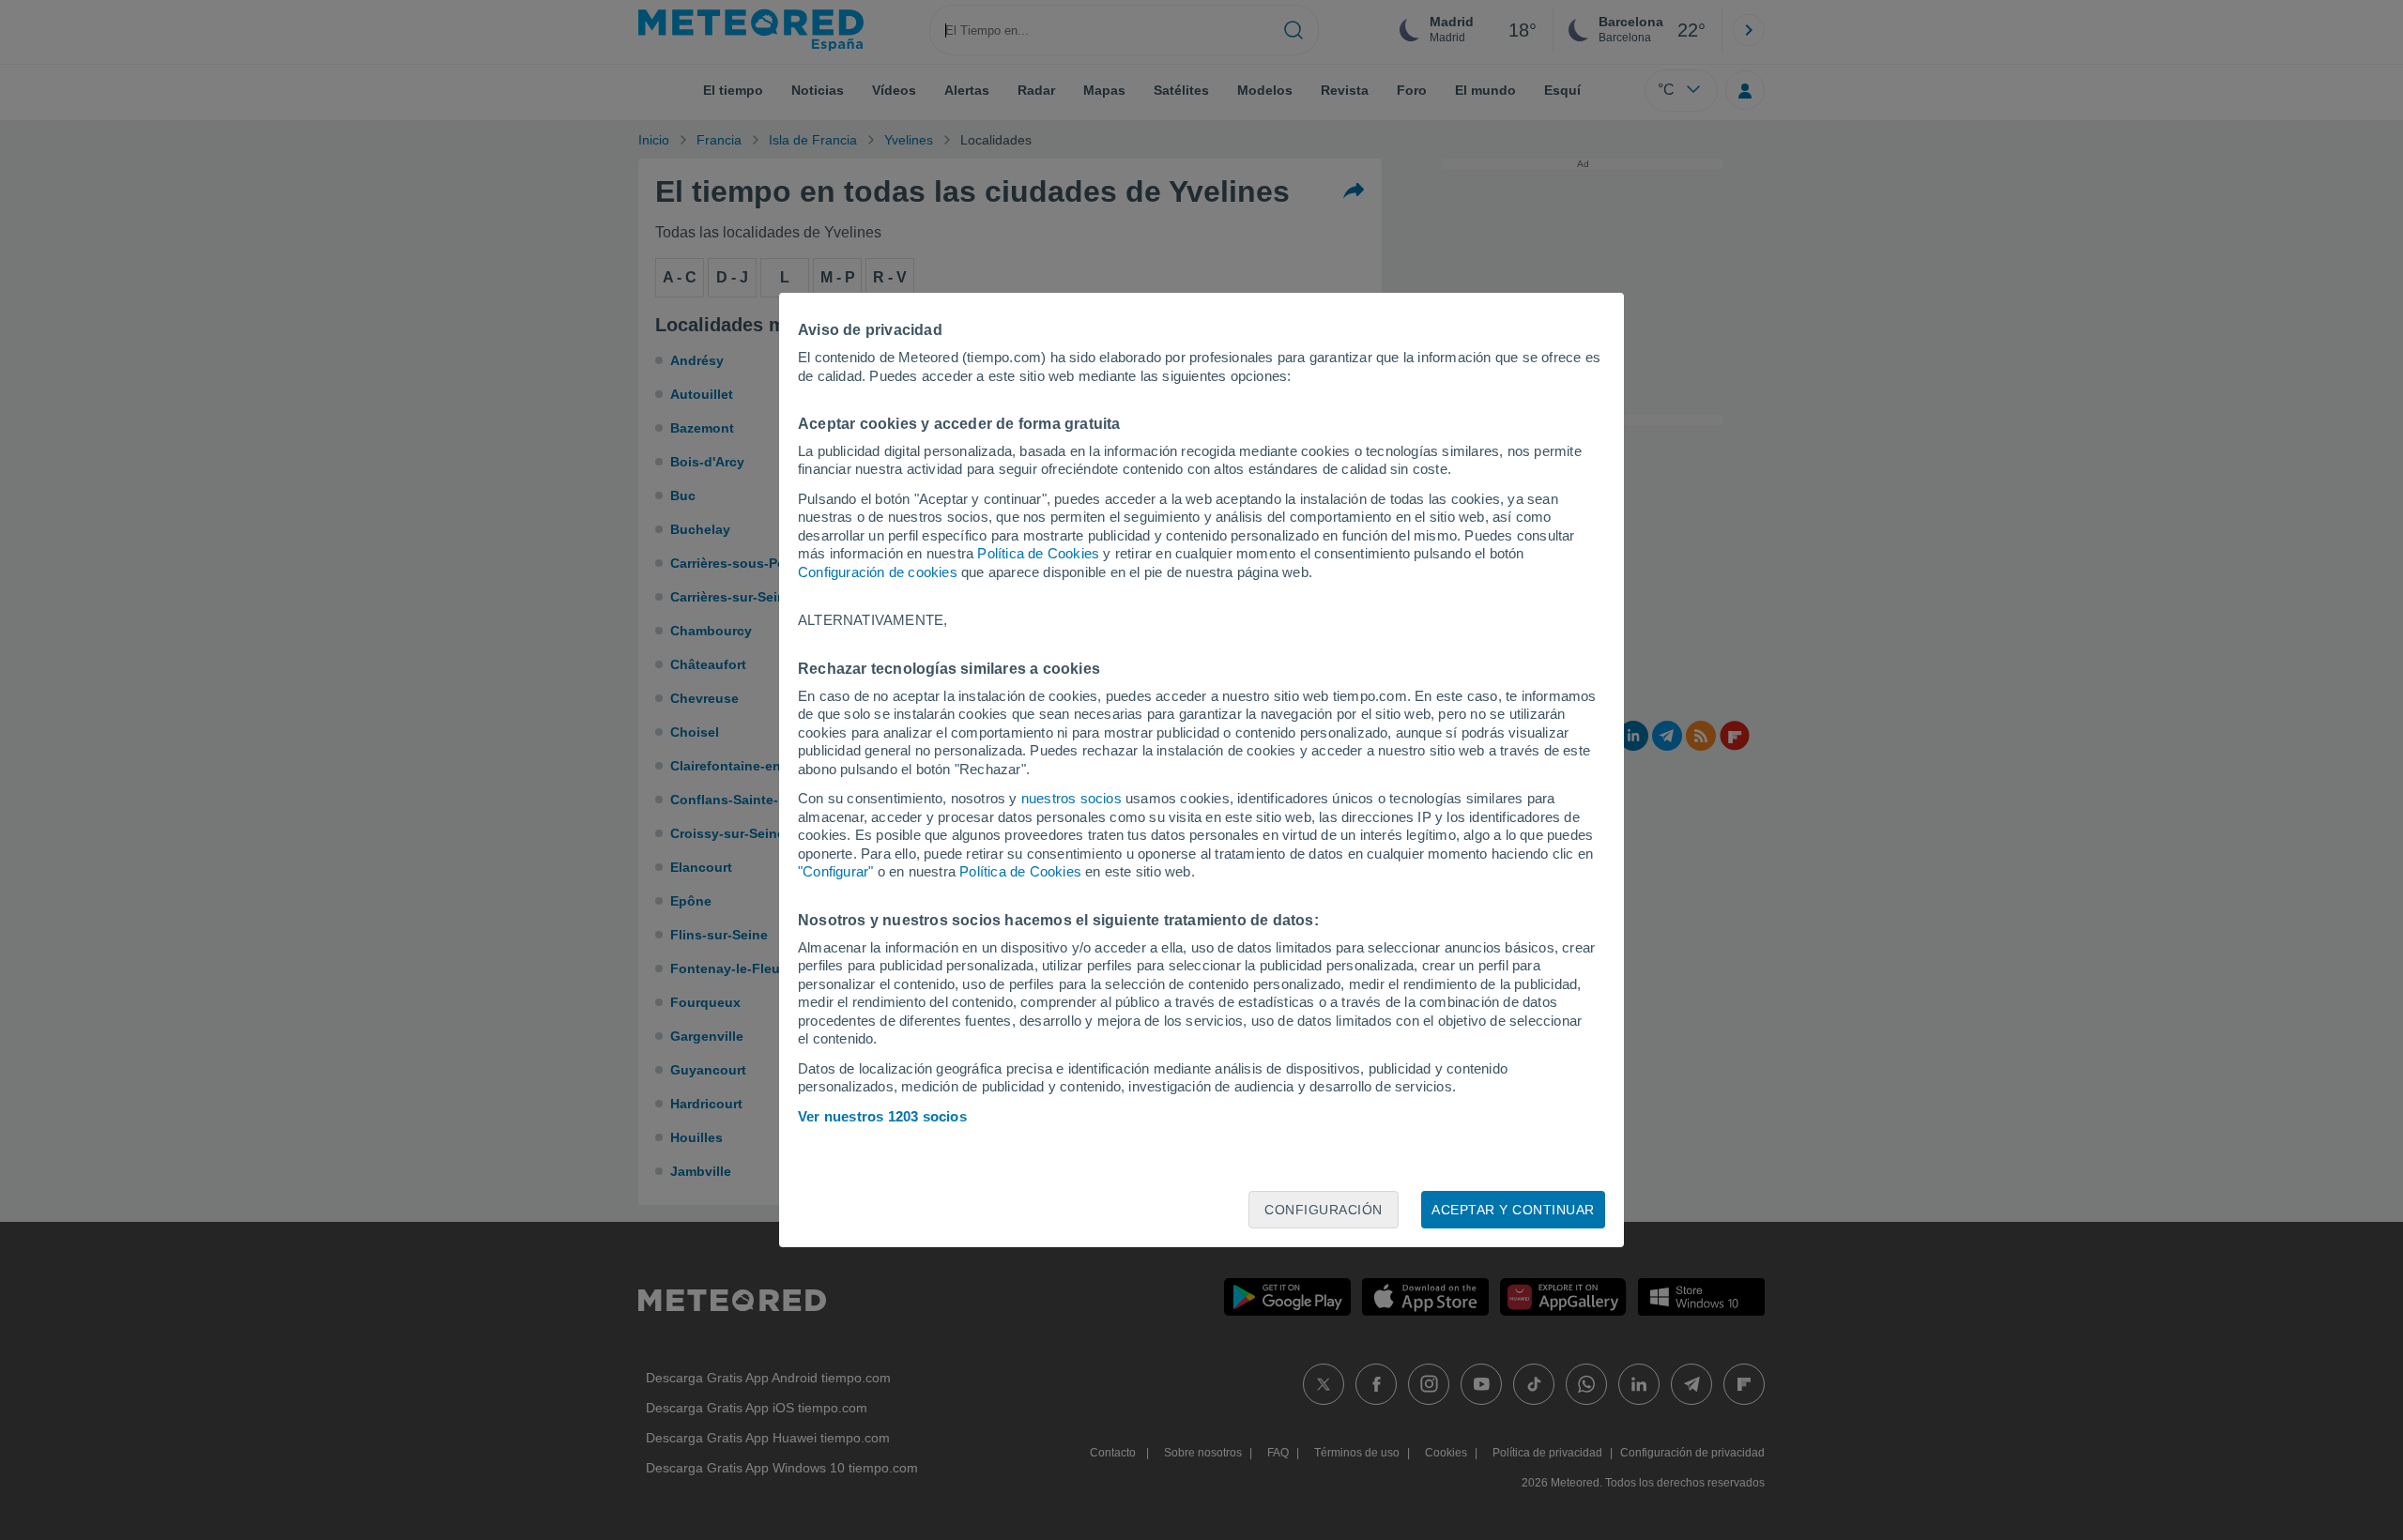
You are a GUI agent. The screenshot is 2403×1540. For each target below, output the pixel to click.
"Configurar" (835, 871)
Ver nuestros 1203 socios (882, 1116)
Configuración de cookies (878, 572)
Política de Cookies (1038, 553)
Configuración (1324, 1210)
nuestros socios (1071, 798)
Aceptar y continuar (1513, 1210)
